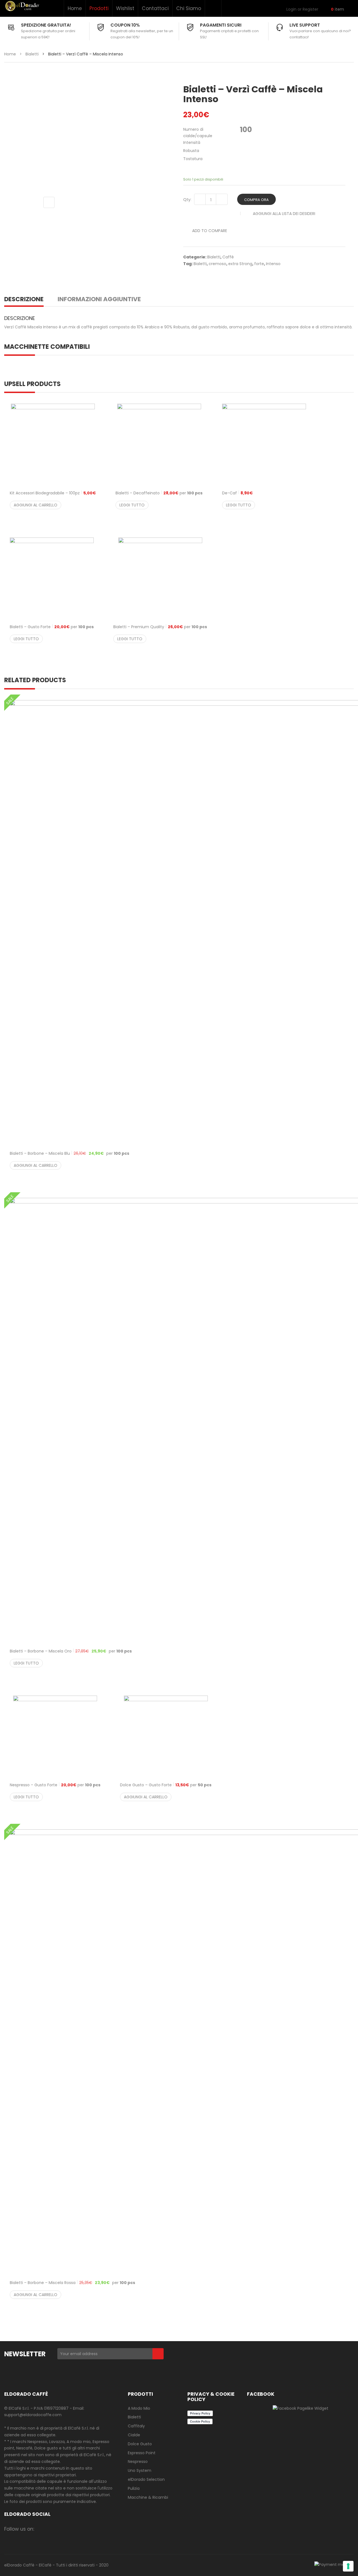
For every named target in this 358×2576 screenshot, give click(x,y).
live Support (305, 25)
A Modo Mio (139, 2408)
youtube (96, 2529)
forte (259, 264)
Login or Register (302, 9)
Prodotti (99, 8)
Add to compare (210, 231)
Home (75, 8)
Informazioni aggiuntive (99, 299)
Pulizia (134, 2488)
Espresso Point (142, 2453)
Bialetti (32, 54)
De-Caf (237, 493)
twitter (64, 2529)
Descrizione (24, 299)
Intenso (273, 264)
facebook (42, 2529)
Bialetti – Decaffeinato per (159, 493)
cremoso (217, 264)
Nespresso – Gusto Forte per (55, 1785)
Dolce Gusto (140, 2444)
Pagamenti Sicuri (221, 25)
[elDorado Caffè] (22, 6)
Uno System (140, 2470)
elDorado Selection (146, 2479)
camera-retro (53, 2529)
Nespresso (138, 2462)
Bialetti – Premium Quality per (160, 627)
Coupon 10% (125, 25)
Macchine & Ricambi (148, 2497)
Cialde (134, 2435)
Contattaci (155, 8)
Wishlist (125, 8)
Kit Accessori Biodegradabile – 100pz (53, 493)
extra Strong (240, 264)
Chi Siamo (189, 8)
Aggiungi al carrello (36, 505)
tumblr (107, 2529)
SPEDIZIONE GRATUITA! (46, 25)
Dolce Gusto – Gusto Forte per (166, 1785)
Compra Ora (256, 200)
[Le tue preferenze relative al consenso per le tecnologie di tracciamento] (348, 2566)
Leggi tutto (132, 505)
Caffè (228, 257)
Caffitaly (136, 2426)
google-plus (75, 2529)
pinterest (85, 2529)
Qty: (187, 200)
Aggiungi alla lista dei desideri (284, 214)
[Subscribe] (158, 2354)
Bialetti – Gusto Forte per (52, 627)
